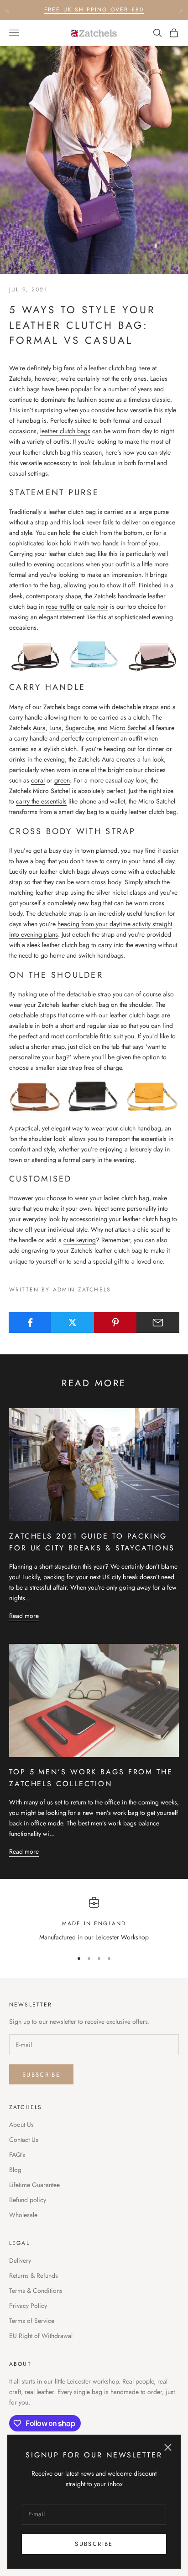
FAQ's (17, 2155)
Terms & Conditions (36, 2291)
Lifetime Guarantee (34, 2185)
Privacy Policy (28, 2306)
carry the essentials (41, 801)
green (62, 780)
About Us (21, 2125)
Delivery (20, 2260)
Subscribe (94, 2544)
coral (38, 780)
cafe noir (96, 606)
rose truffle (60, 606)
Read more (24, 1616)
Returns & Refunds (34, 2275)
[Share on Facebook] (30, 1322)
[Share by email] (158, 1322)
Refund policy (28, 2200)
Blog (15, 2170)
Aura (39, 728)
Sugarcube (80, 728)
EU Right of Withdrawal (41, 2336)
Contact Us (24, 2140)
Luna (55, 728)
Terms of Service (32, 2321)
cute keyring (80, 1240)
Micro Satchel (128, 728)
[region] (94, 1920)
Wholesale (23, 2215)
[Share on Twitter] (73, 1322)
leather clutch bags (65, 431)
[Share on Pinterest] (115, 1322)
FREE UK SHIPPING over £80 (94, 10)
